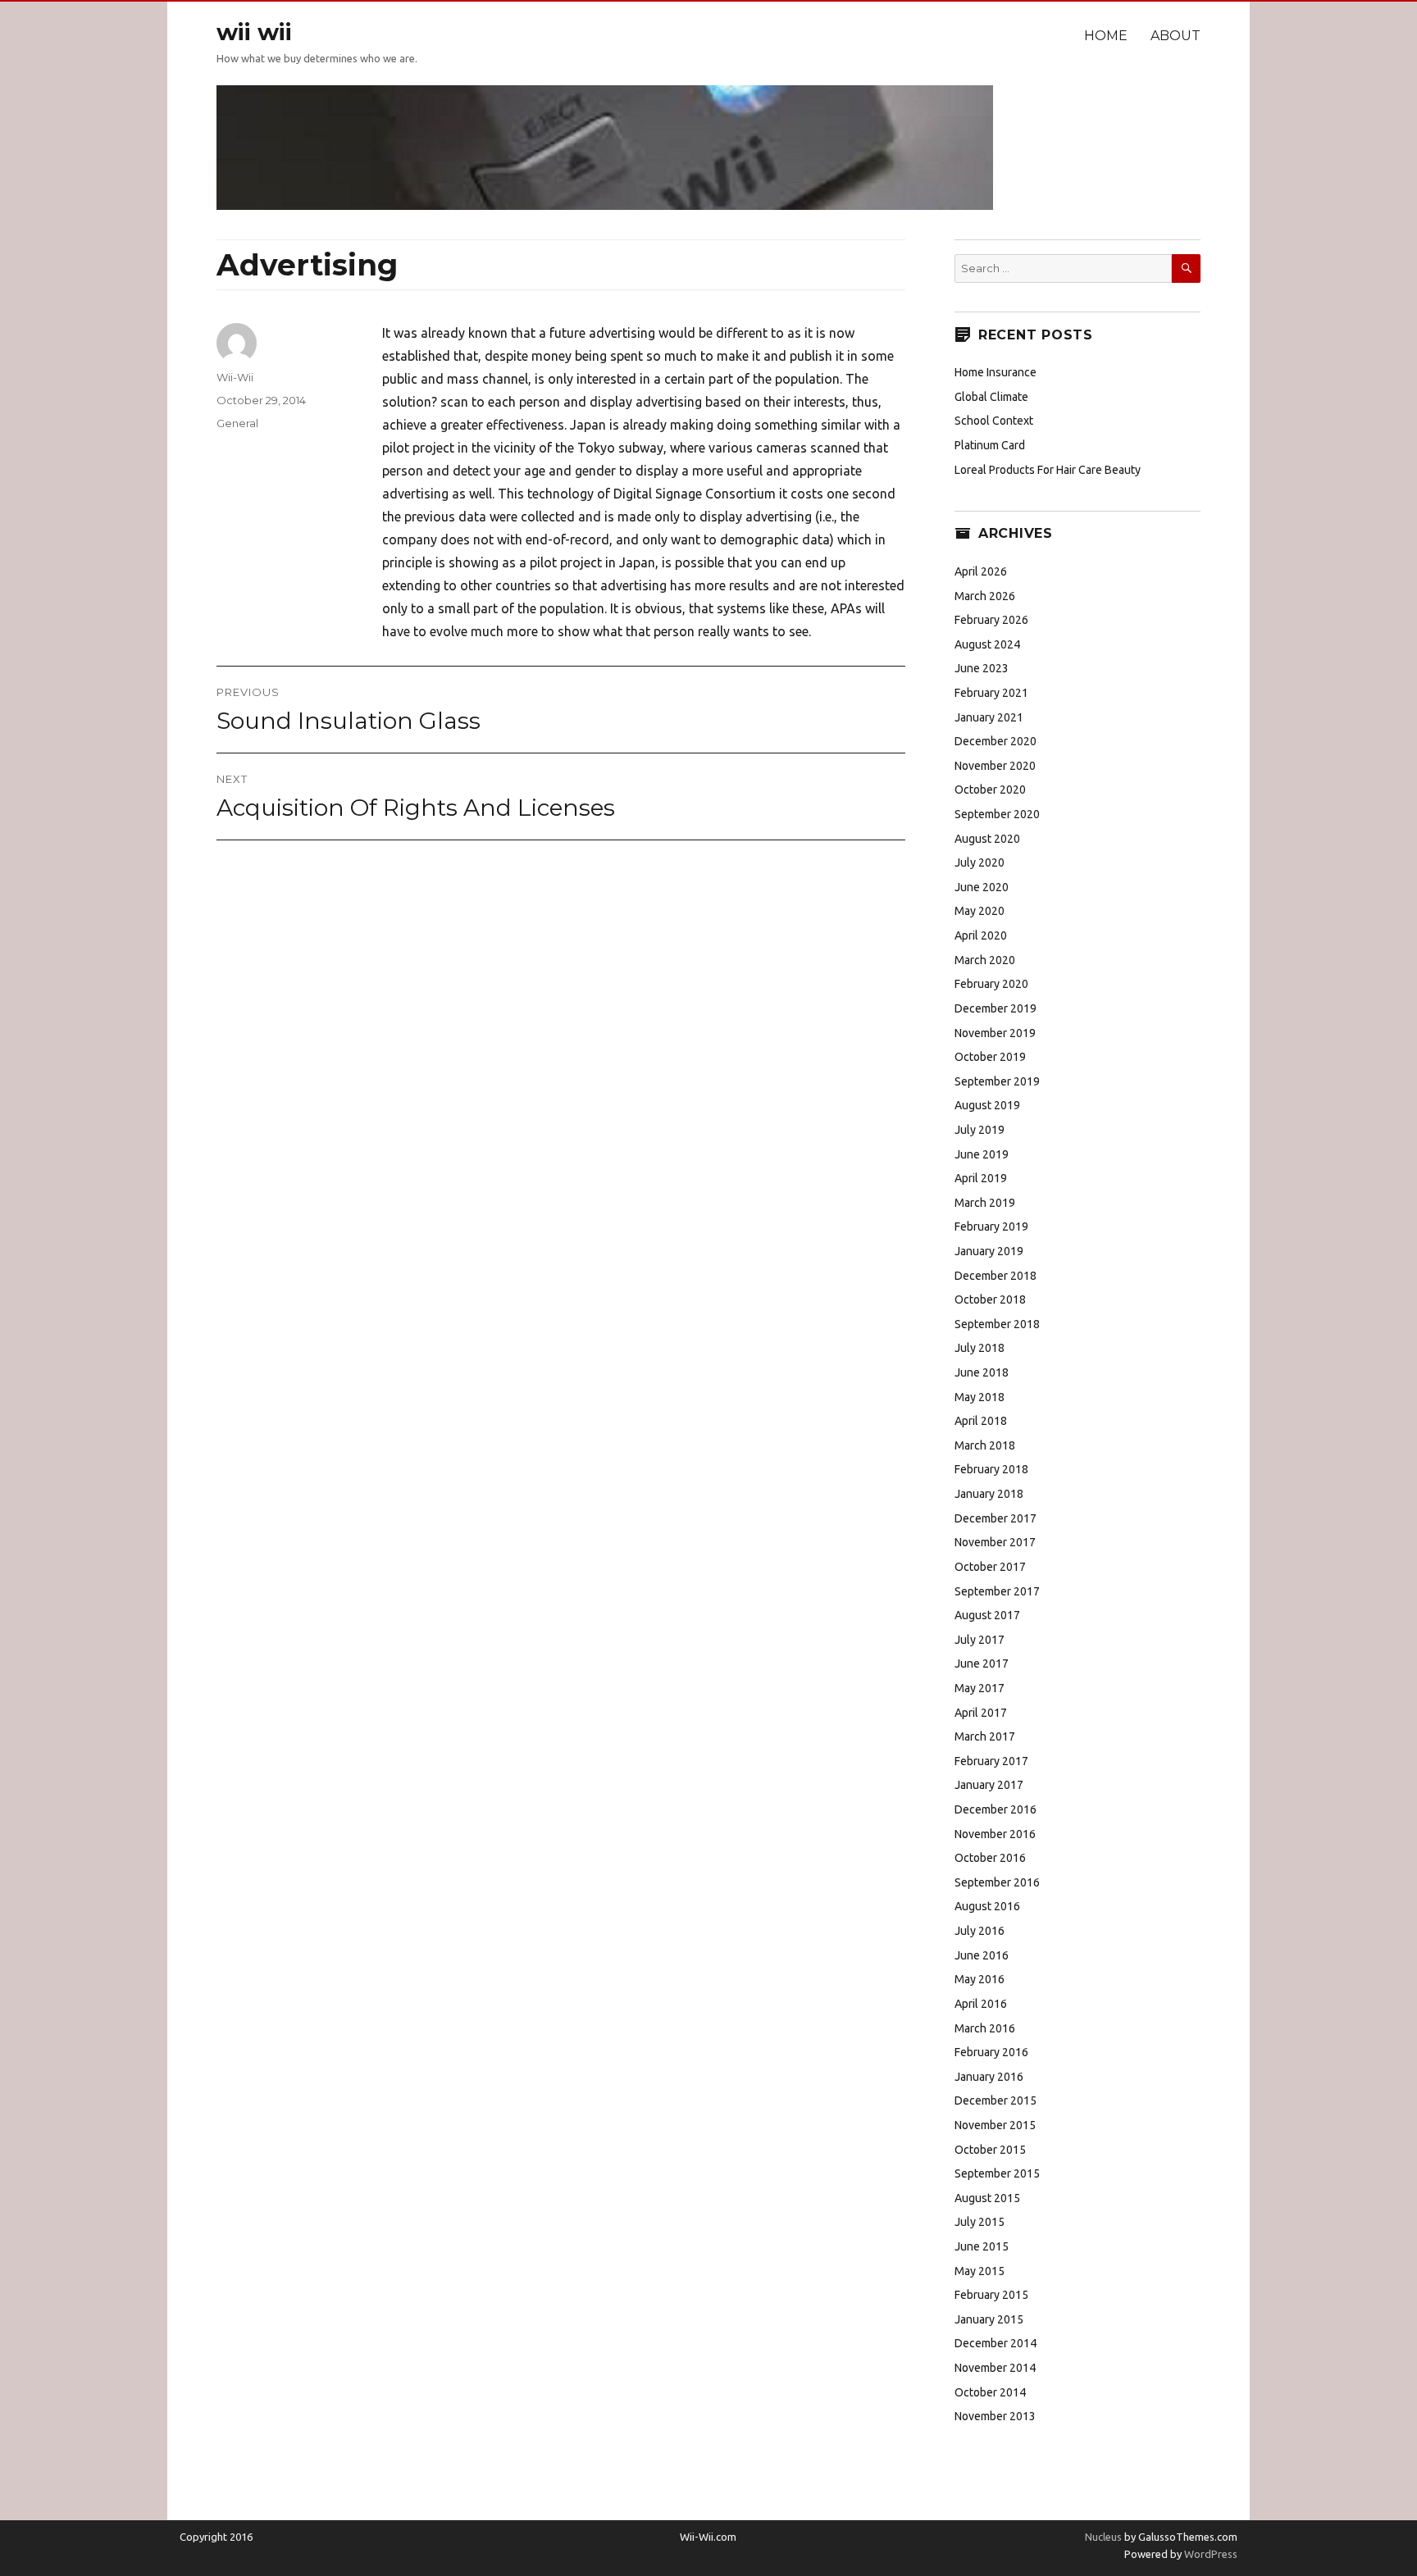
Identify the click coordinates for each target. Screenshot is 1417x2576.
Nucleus (1103, 2537)
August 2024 (987, 644)
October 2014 (990, 2392)
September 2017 (997, 1591)
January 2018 (989, 1494)
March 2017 (985, 1736)
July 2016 (980, 1931)
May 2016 (980, 1979)
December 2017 (996, 1518)
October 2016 (990, 1858)
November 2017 (995, 1542)
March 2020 (985, 960)
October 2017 (990, 1567)
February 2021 (991, 693)
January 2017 (989, 1785)
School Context (994, 421)
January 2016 (989, 2077)
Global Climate (991, 397)
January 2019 (989, 1251)
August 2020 (987, 839)
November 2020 (995, 766)
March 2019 (985, 1203)
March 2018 (985, 1445)
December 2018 (996, 1276)
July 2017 (980, 1640)
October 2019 (990, 1057)
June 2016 (982, 1955)
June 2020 (982, 887)
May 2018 (980, 1397)
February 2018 (991, 1469)
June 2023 (982, 668)
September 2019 (997, 1081)
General (237, 423)
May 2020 (980, 911)
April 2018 (981, 1421)
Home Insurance (996, 372)
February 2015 (991, 2295)
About (1176, 36)
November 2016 (995, 1834)
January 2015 (989, 2319)
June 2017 (982, 1663)
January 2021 (989, 717)
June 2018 (982, 1372)
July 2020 (980, 862)
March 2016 (985, 2028)
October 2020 (990, 790)
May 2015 (980, 2271)
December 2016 (996, 1809)
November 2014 (995, 2368)
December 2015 (996, 2100)
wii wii (254, 32)
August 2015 (987, 2198)
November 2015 (995, 2125)
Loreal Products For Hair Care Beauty (1048, 470)
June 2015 (982, 2246)
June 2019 (982, 1154)
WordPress (1210, 2554)
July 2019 (980, 1130)
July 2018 (980, 1348)
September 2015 (997, 2173)
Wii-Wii (235, 377)
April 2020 (981, 935)
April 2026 (981, 571)
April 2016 (981, 2004)
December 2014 (996, 2343)
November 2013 (995, 2416)
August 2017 (987, 1615)
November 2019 (995, 1033)
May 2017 (980, 1688)
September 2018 (997, 1324)
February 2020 (991, 984)
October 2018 (990, 1299)
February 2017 (991, 1761)
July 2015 (980, 2222)
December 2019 (996, 1008)
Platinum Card (990, 445)
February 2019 (991, 1227)
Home (1106, 36)
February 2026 (991, 620)
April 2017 (981, 1713)
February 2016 (991, 2052)
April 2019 (981, 1178)
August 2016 (987, 1906)
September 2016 (997, 1882)
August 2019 (987, 1105)
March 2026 (985, 596)
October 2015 (990, 2150)
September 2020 (997, 814)
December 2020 (996, 741)
